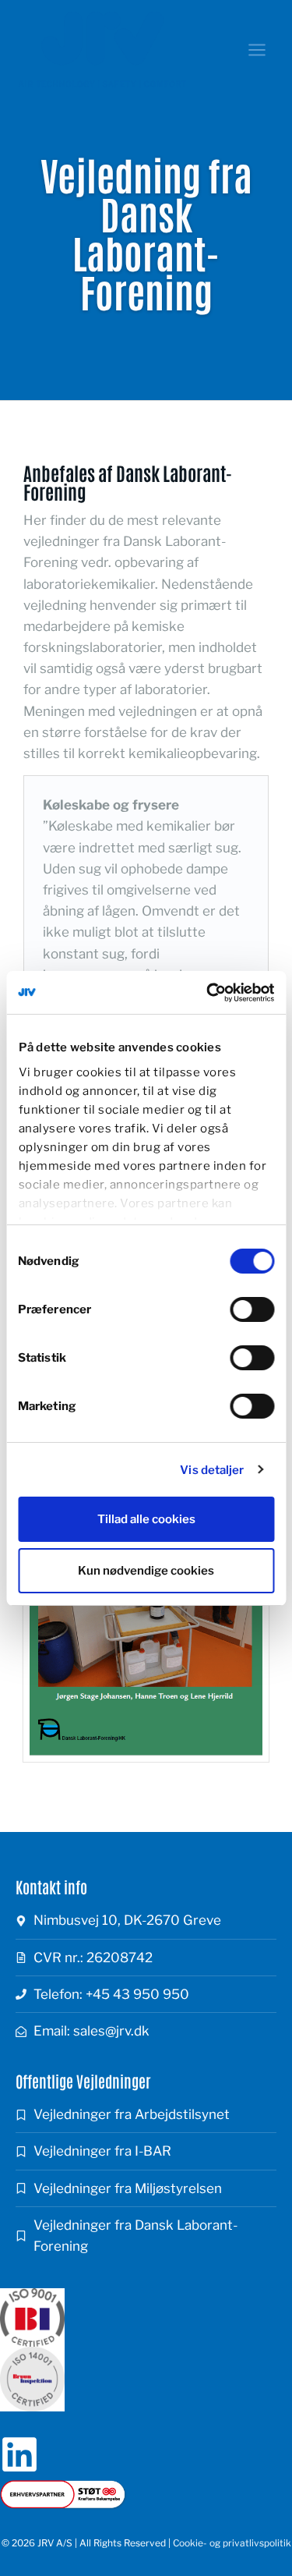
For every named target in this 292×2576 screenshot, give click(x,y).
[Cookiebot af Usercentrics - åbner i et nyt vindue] (208, 993)
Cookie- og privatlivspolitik (232, 2543)
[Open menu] (257, 50)
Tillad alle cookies (146, 1519)
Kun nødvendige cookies (146, 1571)
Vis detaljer (212, 1470)
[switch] (252, 1309)
